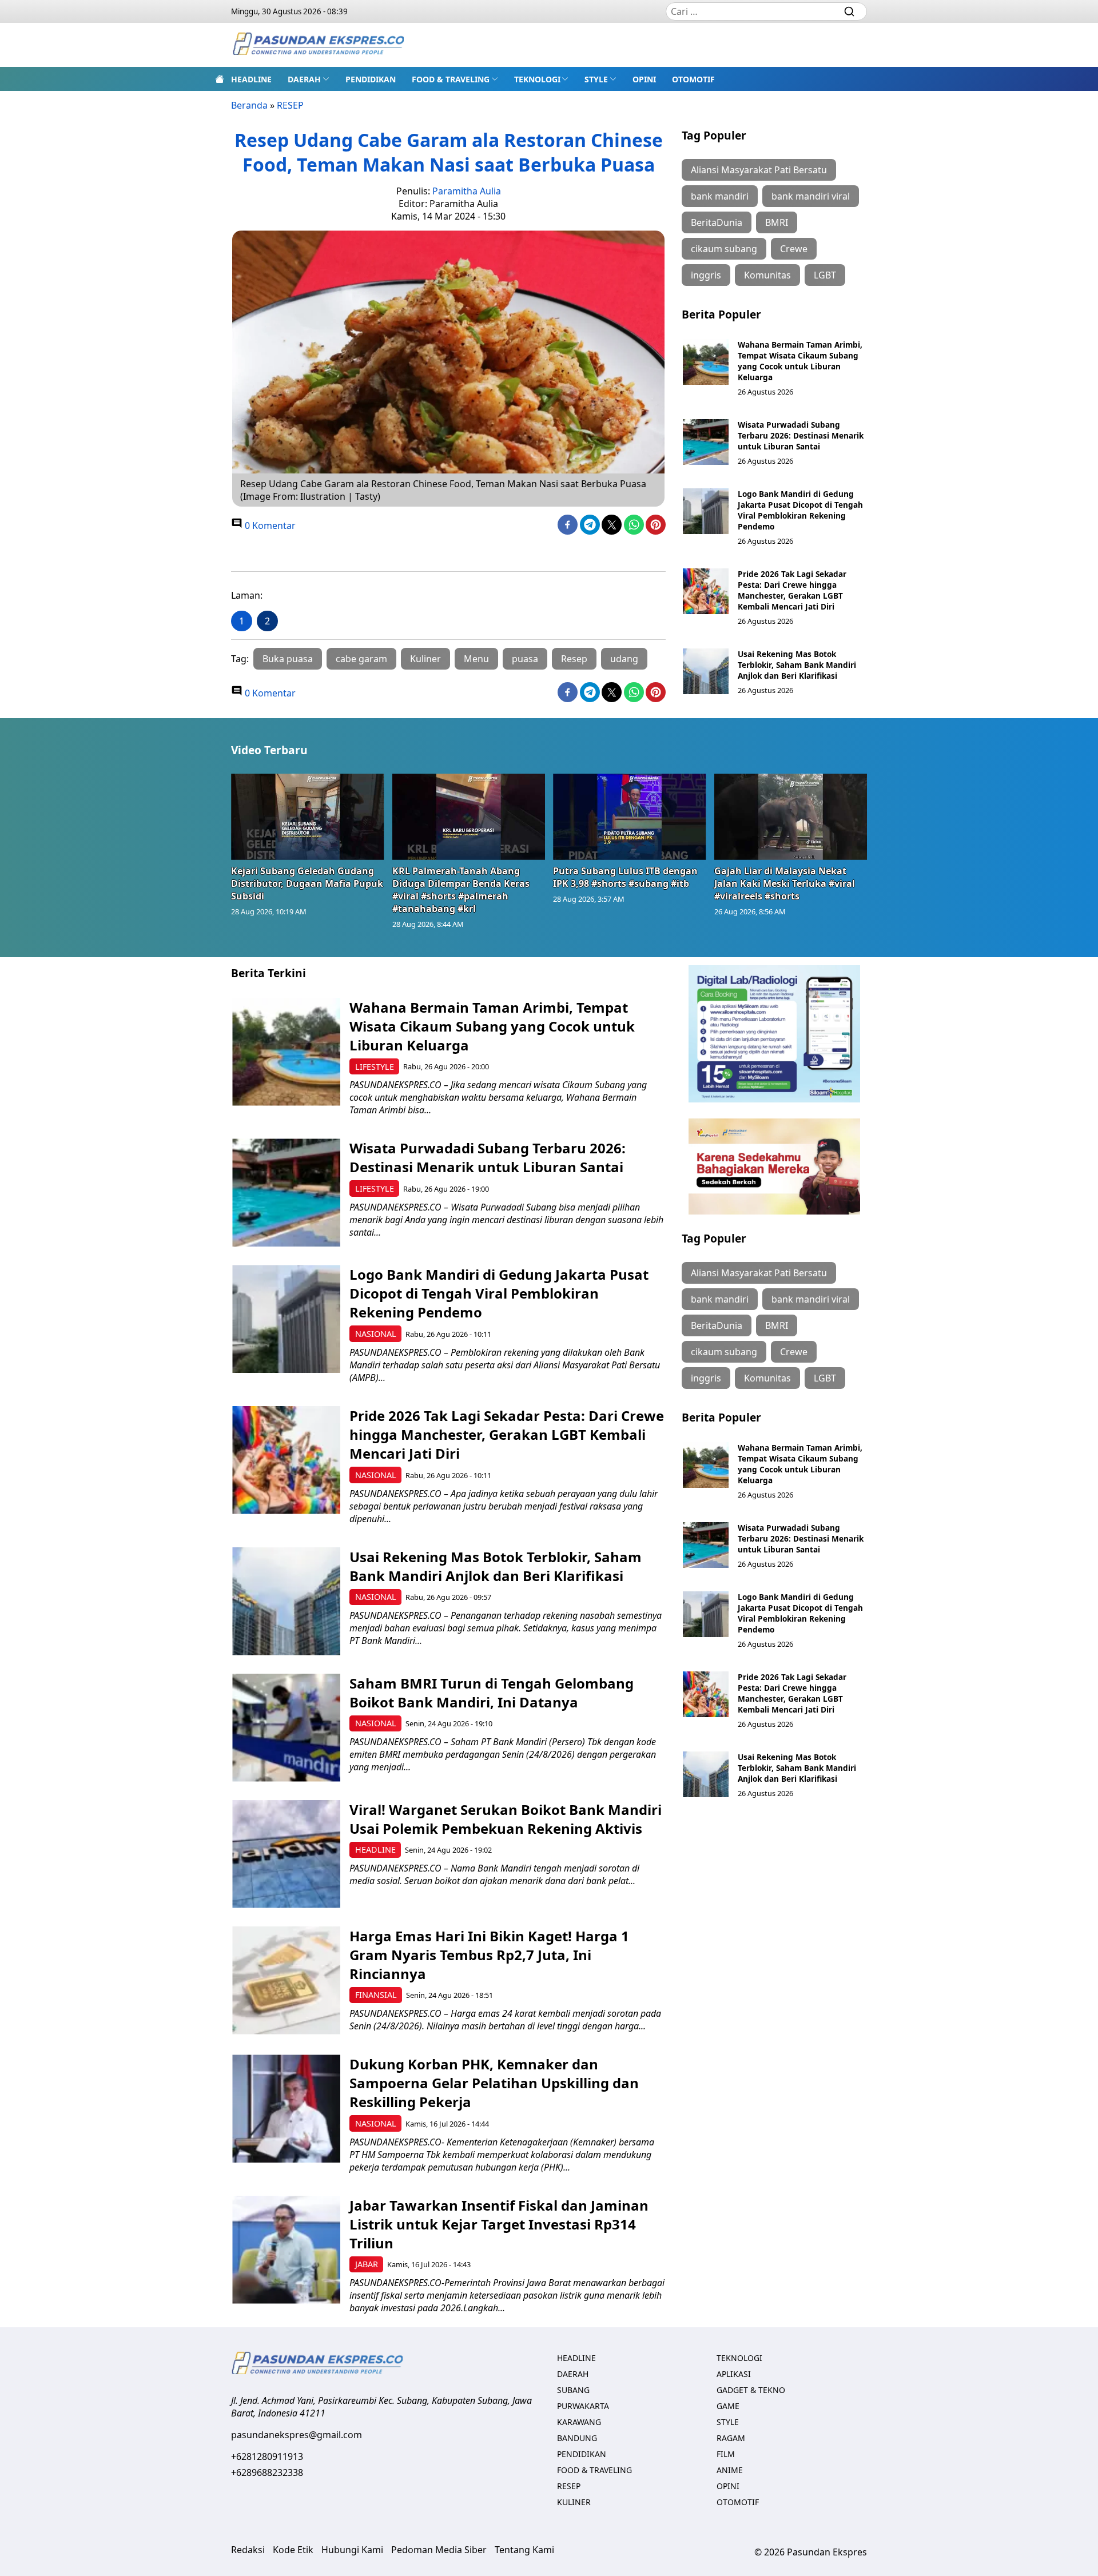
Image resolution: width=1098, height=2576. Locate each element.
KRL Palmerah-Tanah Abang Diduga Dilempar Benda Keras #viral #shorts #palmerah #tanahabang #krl (461, 890)
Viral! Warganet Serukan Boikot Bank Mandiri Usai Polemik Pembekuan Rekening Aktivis (506, 1819)
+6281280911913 (267, 2456)
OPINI (644, 79)
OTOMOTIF (693, 79)
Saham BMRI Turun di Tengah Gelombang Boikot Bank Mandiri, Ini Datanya (492, 1693)
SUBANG (573, 2390)
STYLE (596, 79)
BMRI (777, 222)
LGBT (825, 275)
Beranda (249, 105)
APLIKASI (734, 2374)
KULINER (574, 2502)
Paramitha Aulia (467, 191)
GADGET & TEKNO (751, 2390)
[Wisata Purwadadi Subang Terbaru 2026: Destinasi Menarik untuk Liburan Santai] (706, 442)
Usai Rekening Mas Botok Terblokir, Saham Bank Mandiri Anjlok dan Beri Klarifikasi (797, 665)
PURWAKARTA (583, 2406)
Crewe (794, 249)
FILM (726, 2454)
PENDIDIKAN (371, 79)
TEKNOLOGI (537, 79)
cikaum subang (724, 249)
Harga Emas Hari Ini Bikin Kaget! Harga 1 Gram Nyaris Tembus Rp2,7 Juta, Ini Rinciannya (489, 1955)
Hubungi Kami (352, 2550)
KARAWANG (579, 2422)
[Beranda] (220, 79)
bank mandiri (720, 196)
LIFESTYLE (375, 1067)
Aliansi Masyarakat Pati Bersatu (759, 170)
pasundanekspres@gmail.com (297, 2435)
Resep (574, 659)
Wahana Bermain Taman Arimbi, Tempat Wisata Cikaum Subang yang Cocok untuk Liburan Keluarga (800, 361)
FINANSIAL (376, 1995)
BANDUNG (577, 2438)
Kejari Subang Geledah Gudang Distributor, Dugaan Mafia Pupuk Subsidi (307, 883)
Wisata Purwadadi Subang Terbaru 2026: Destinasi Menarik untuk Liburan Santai (801, 435)
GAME (728, 2406)
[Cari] (849, 11)
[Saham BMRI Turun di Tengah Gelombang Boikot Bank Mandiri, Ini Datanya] (286, 1728)
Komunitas (767, 275)
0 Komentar (269, 525)
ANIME (730, 2470)
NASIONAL (376, 1334)
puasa (525, 659)
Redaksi (248, 2550)
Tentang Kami (524, 2550)
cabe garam (361, 659)
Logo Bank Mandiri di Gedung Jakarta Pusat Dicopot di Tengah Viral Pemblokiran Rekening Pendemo (800, 510)
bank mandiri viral (811, 196)
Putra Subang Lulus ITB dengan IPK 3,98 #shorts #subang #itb (625, 877)
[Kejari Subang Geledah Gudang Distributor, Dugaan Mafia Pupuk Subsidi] (308, 817)
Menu (476, 659)
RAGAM (731, 2438)
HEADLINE (251, 79)
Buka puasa (288, 659)
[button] (309, 79)
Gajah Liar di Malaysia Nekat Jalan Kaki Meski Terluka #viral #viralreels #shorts (785, 883)
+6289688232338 (267, 2473)
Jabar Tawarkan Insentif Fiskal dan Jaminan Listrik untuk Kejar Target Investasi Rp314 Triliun (499, 2224)
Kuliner (425, 659)
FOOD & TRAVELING (451, 79)
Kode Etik (293, 2550)
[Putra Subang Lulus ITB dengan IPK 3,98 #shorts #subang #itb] (630, 817)
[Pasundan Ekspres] (318, 45)
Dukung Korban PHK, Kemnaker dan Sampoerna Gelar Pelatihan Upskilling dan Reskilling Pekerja (494, 2083)
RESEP (290, 105)
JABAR (367, 2264)
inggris (706, 275)
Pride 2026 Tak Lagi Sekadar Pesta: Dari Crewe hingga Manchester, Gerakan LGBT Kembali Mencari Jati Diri (792, 590)
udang (624, 659)
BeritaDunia (717, 222)
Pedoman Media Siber (439, 2550)
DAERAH (304, 79)
